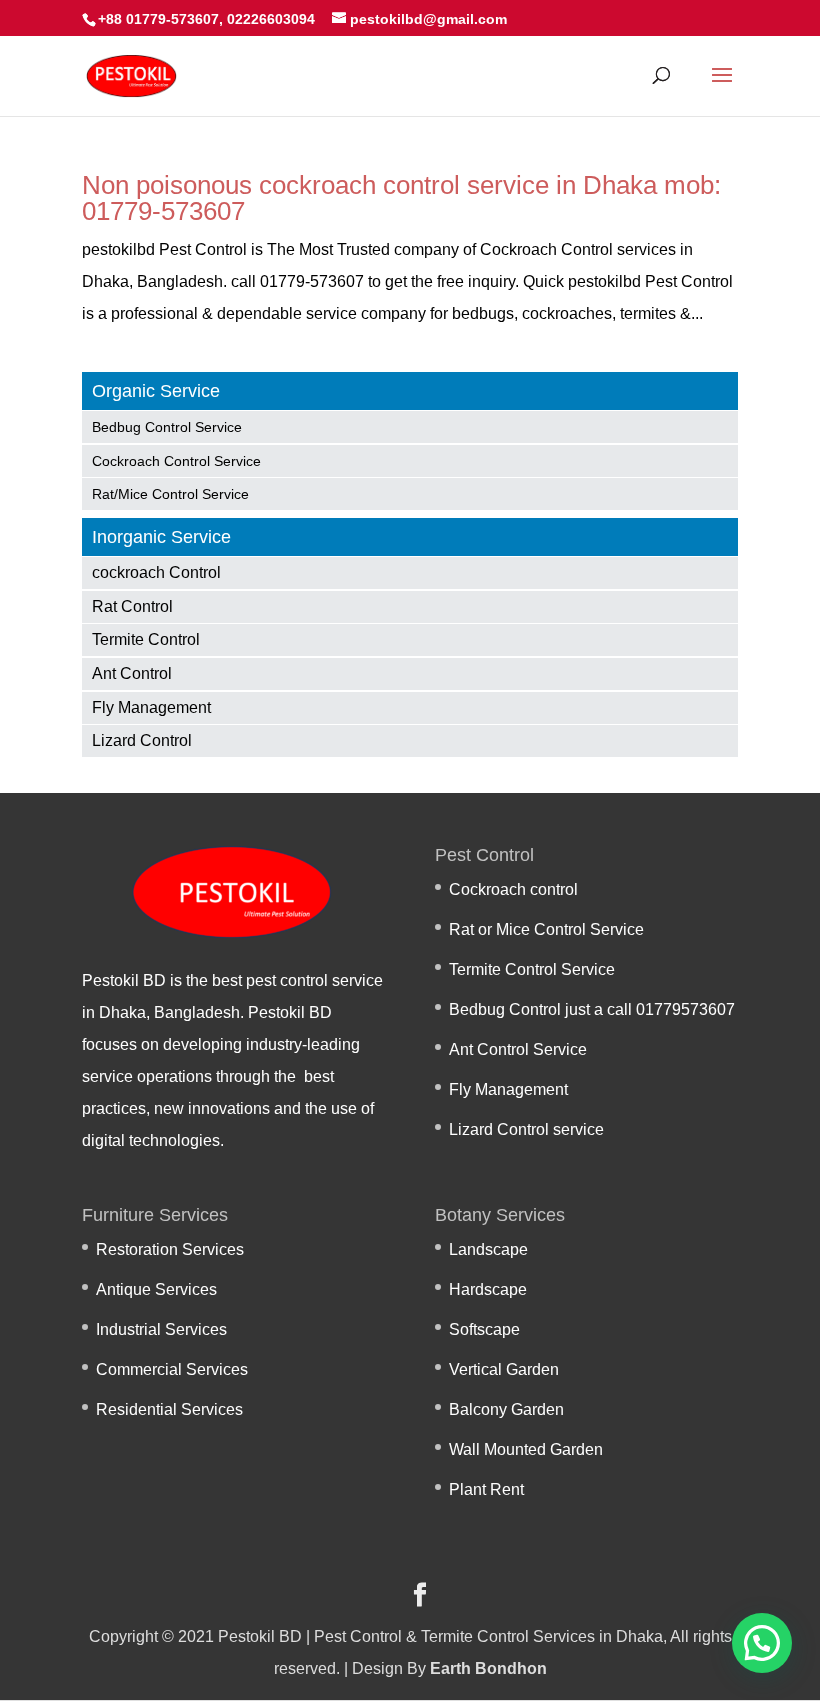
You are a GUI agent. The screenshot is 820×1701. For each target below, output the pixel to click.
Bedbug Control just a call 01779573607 (592, 1009)
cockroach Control (156, 572)
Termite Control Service (532, 969)
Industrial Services (161, 1329)
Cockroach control (513, 889)
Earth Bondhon (488, 1668)
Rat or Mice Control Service (546, 929)
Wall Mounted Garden (526, 1449)
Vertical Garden (504, 1369)
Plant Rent (486, 1489)
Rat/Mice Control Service (170, 494)
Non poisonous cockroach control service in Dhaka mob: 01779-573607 (401, 198)
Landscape (488, 1249)
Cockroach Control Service (176, 461)
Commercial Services (172, 1369)
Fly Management (151, 707)
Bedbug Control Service (167, 427)
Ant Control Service (518, 1049)
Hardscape (488, 1289)
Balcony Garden (506, 1409)
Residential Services (169, 1409)
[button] (762, 1643)
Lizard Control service (526, 1129)
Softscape (484, 1329)
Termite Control (146, 639)
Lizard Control (142, 740)
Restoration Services (170, 1249)
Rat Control (132, 606)
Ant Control (132, 673)
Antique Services (156, 1289)
